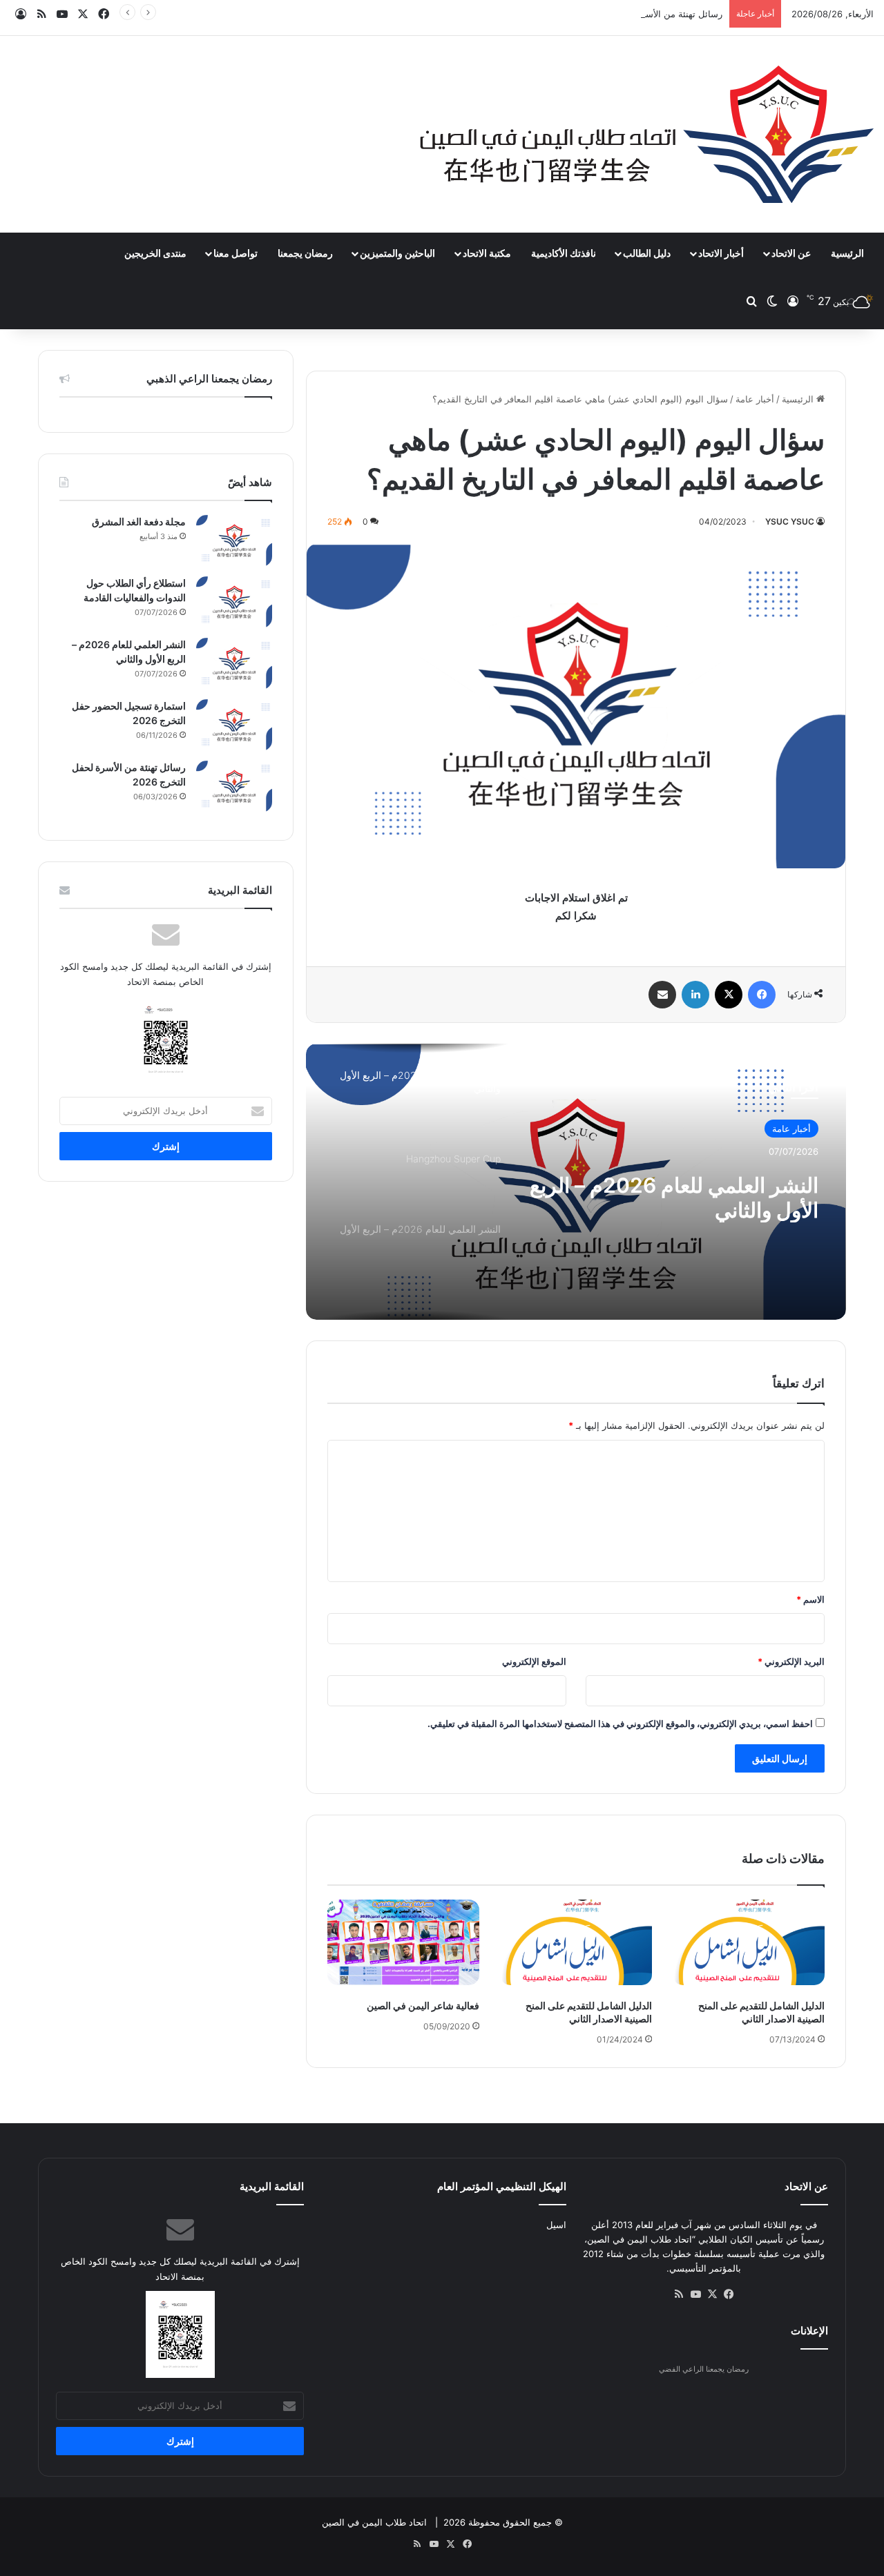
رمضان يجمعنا (305, 253)
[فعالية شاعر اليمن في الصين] (403, 1942)
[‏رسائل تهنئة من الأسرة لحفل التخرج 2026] (234, 787)
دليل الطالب (647, 253)
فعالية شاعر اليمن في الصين (423, 2006)
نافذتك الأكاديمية (564, 253)
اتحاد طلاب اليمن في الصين (374, 2522)
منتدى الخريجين (155, 253)
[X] (729, 995)
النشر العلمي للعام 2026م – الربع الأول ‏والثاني (674, 1198)
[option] (576, 1182)
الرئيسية (847, 253)
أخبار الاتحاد (721, 253)
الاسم (810, 1599)
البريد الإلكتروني (791, 1661)
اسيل (556, 2225)
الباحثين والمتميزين (397, 253)
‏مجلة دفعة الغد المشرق (139, 521)
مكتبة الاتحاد (487, 253)
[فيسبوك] (762, 995)
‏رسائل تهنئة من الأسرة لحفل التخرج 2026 (642, 14)
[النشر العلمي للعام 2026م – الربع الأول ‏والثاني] (234, 664)
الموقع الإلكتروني (534, 1661)
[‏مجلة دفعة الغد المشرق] (234, 541)
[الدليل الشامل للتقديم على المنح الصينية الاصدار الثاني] (749, 1942)
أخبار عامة (755, 399)
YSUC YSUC (790, 521)
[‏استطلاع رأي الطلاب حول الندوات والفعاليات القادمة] (234, 602)
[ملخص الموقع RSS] (679, 2294)
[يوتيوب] (695, 2294)
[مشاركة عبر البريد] (662, 995)
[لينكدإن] (695, 995)
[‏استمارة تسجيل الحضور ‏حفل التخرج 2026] (234, 725)
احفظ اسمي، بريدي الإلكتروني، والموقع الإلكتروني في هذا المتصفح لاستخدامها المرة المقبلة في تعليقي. (620, 1724)
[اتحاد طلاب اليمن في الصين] (646, 134)
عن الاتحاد (791, 253)
